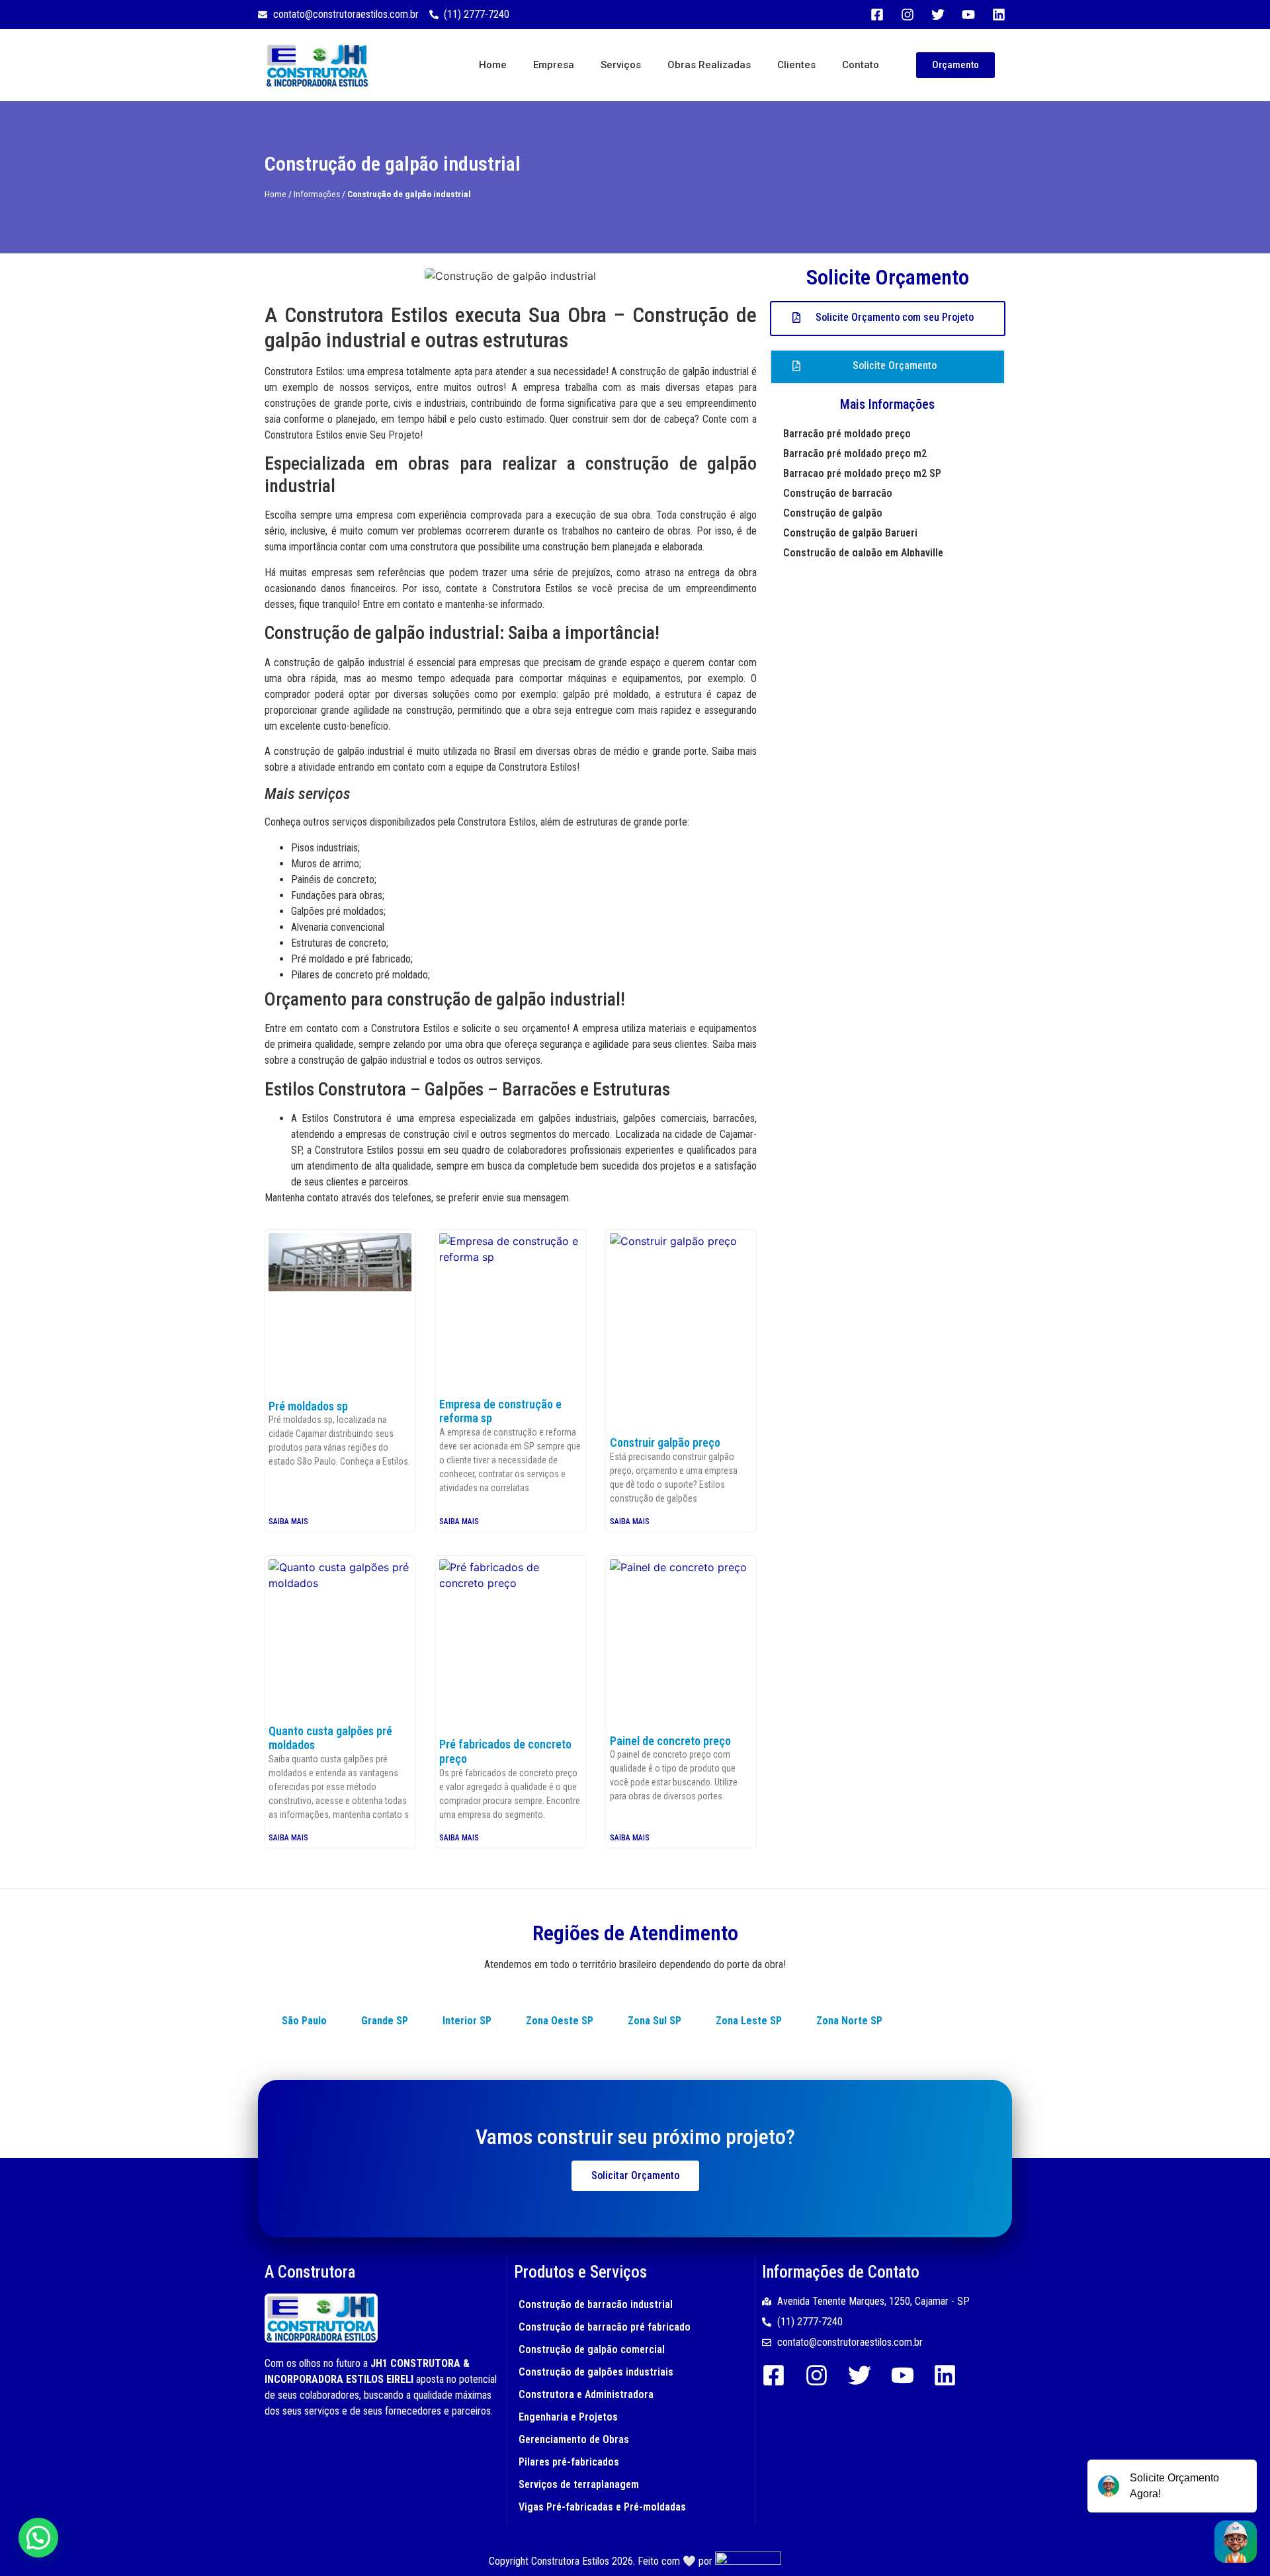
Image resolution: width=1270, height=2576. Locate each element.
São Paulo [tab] (304, 2021)
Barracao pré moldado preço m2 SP (862, 473)
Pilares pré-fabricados (569, 2462)
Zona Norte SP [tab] (849, 2021)
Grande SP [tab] (385, 2021)
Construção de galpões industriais (596, 2372)
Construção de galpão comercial (592, 2349)
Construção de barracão (838, 493)
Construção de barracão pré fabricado (605, 2327)
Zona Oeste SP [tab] (560, 2021)
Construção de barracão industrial (596, 2304)
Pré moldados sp (308, 1406)
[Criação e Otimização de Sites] (748, 2561)
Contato (861, 65)
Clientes (796, 65)
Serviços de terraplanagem (579, 2484)
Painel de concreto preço (670, 1741)
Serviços (621, 65)
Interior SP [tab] (467, 2021)
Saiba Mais (288, 1522)
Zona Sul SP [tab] (655, 2021)
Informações (317, 194)
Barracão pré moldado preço (847, 434)
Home (493, 65)
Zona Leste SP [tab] (749, 2021)
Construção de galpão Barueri (850, 533)
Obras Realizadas (709, 65)
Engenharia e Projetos (568, 2417)
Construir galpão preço (665, 1442)
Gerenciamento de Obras (574, 2439)
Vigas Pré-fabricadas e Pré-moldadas (602, 2507)
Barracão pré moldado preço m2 (855, 453)
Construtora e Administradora (586, 2394)
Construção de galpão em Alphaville (863, 553)
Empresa (554, 65)
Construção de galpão (833, 513)
